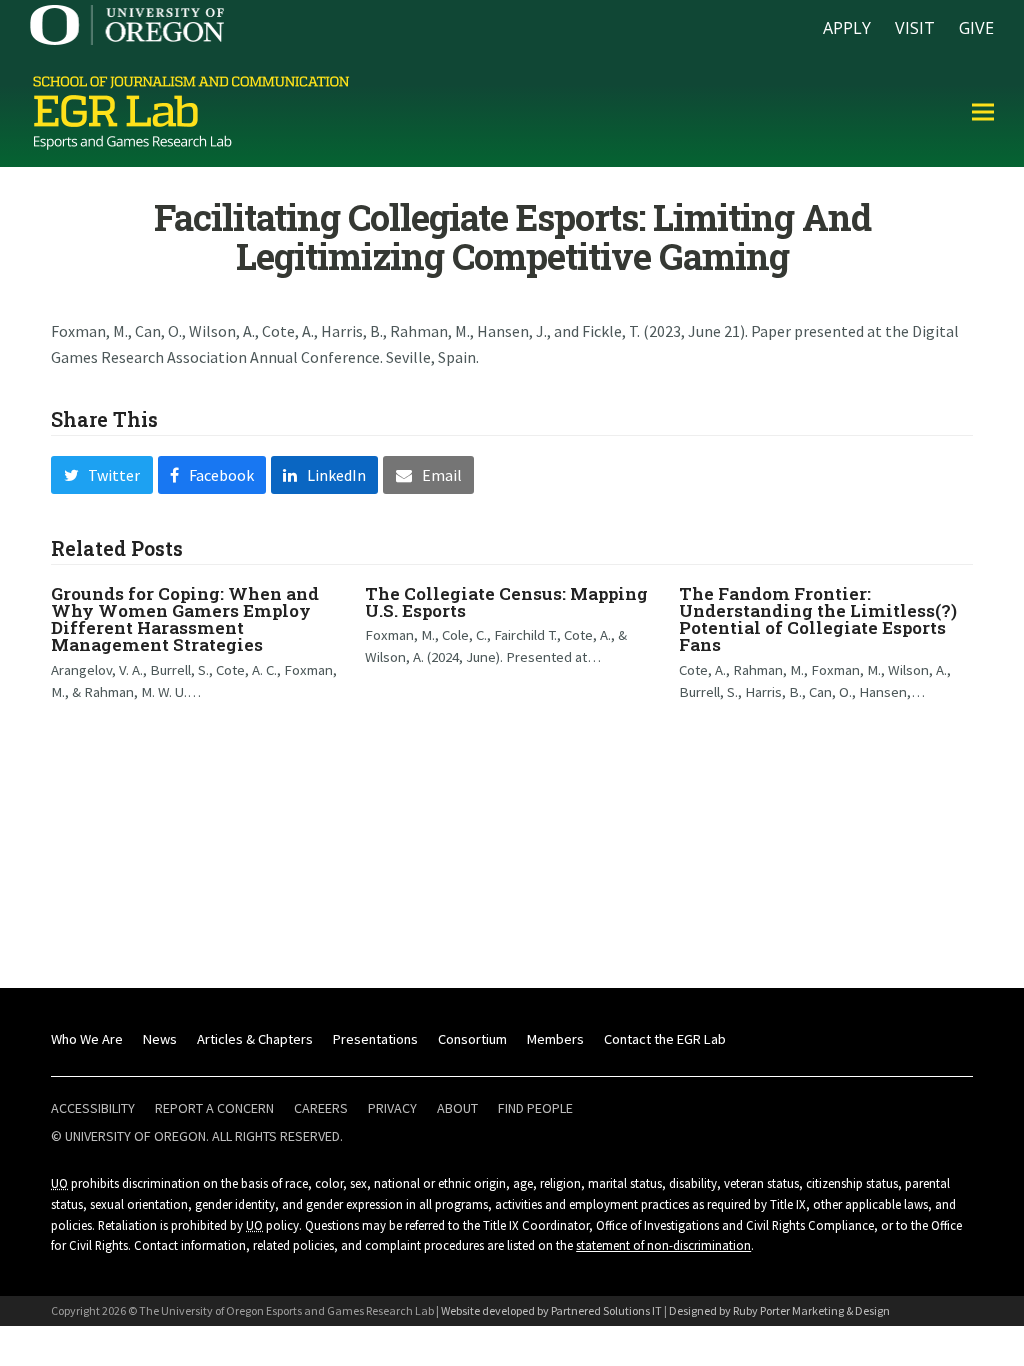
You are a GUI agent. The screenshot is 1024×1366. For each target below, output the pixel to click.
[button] (983, 111)
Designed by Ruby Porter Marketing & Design (779, 1310)
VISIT (915, 28)
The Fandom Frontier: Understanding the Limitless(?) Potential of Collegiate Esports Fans (818, 619)
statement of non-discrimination (663, 1245)
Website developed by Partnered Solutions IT (551, 1310)
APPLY (847, 28)
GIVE (976, 28)
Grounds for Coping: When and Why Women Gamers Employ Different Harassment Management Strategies (185, 619)
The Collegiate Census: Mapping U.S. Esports (506, 602)
